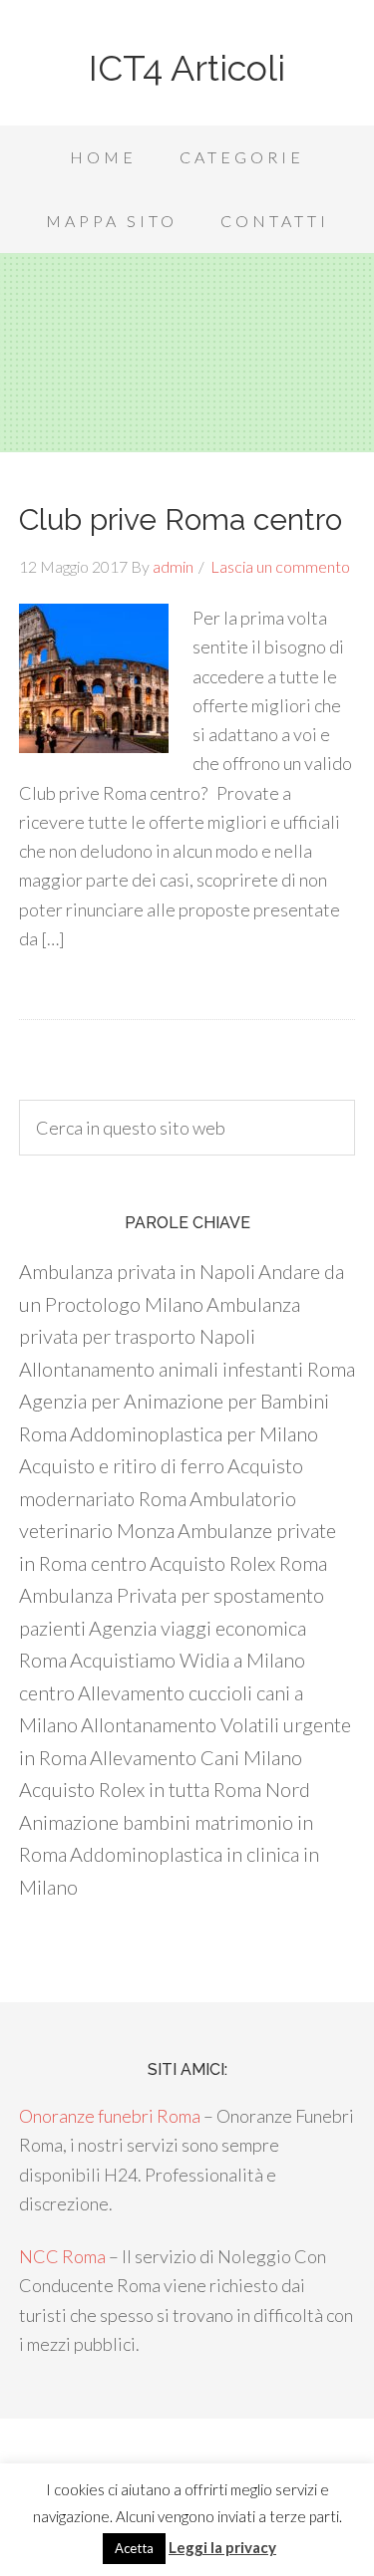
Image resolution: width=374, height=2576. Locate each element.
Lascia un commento (280, 566)
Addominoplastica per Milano (194, 1433)
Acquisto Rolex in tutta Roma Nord (165, 1789)
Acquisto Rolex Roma (238, 1563)
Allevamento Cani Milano (196, 1757)
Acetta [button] (134, 2548)
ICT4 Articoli (187, 68)
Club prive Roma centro (181, 519)
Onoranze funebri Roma (110, 2116)
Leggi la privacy (222, 2547)
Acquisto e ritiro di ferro (122, 1465)
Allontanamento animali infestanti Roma (187, 1369)
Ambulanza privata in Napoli (137, 1271)
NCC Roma (62, 2256)
